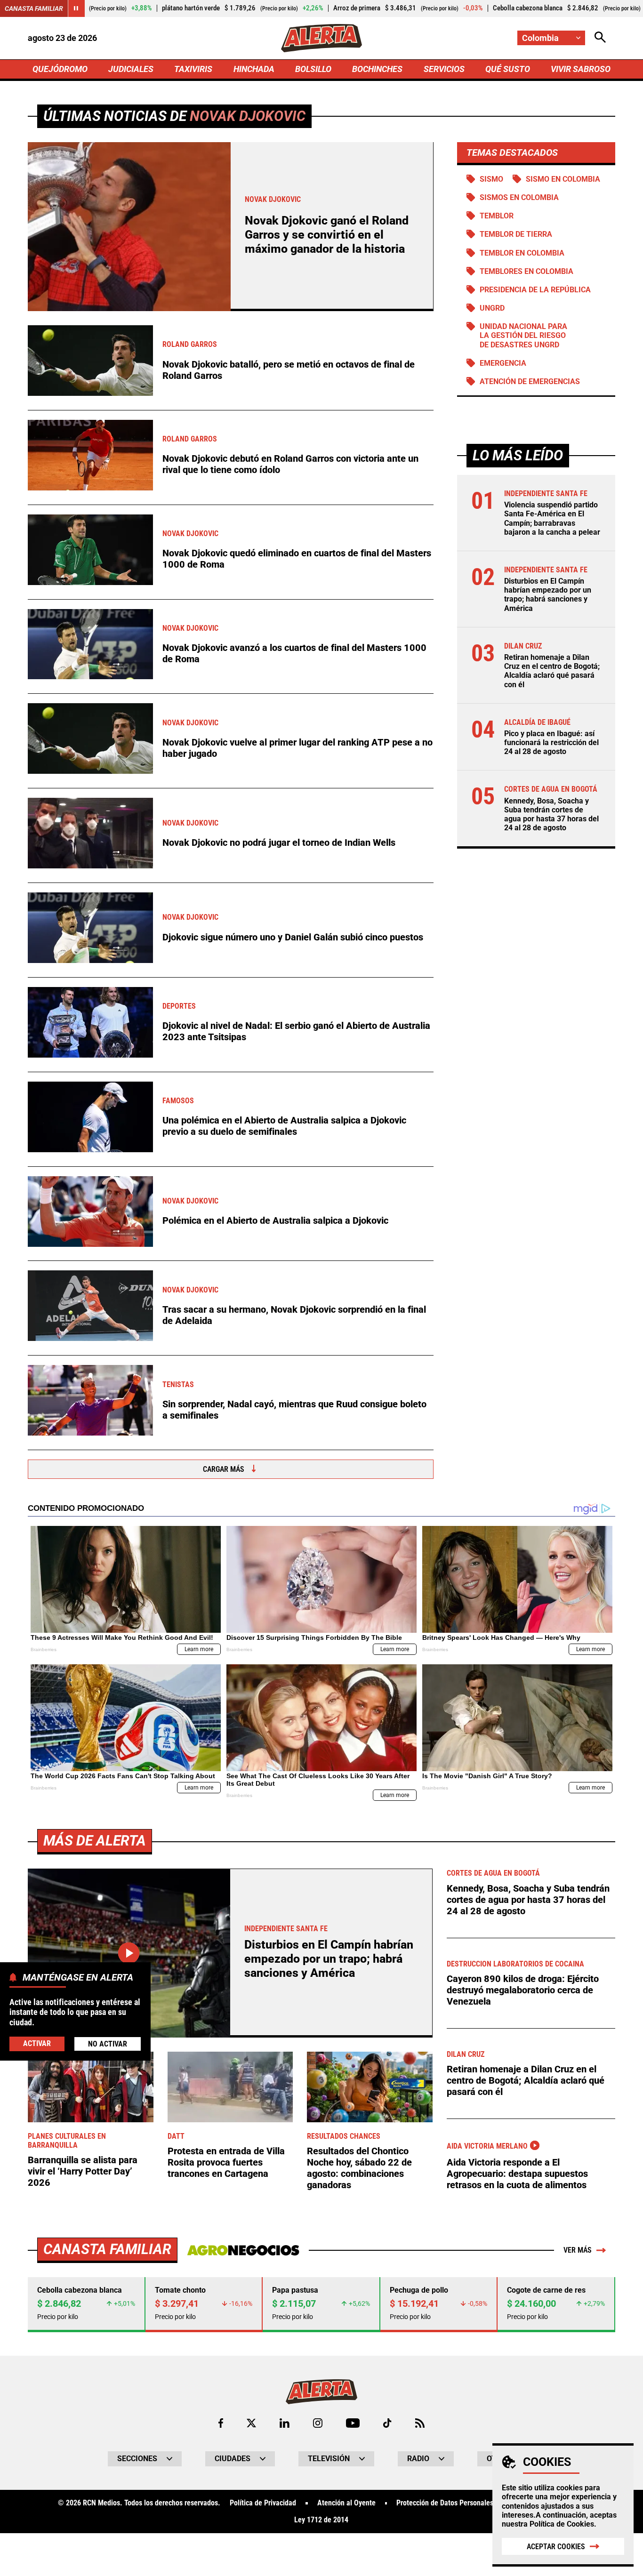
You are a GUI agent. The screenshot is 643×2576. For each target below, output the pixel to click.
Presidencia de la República (535, 290)
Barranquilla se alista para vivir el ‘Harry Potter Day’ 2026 (83, 2171)
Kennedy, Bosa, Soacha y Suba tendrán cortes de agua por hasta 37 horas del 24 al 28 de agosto (551, 815)
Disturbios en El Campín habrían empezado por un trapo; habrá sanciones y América (548, 595)
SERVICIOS (444, 69)
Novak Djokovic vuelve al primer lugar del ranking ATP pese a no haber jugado (297, 748)
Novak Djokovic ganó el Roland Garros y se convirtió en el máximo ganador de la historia (327, 235)
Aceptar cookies (556, 2547)
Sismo (491, 179)
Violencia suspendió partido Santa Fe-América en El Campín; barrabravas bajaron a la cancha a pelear (552, 518)
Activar (37, 2043)
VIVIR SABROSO (581, 69)
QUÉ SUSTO (508, 69)
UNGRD (492, 308)
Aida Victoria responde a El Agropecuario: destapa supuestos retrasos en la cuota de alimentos (517, 2174)
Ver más (578, 2250)
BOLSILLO (313, 69)
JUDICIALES (131, 69)
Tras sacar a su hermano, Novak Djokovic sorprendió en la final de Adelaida (294, 1315)
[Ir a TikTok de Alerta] (387, 2423)
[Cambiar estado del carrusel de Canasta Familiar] (76, 8)
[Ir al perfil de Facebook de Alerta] (221, 2423)
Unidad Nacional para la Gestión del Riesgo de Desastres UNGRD (523, 335)
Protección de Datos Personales (445, 2503)
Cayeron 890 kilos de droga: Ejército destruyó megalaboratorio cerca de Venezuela (523, 1990)
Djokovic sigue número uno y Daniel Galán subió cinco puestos (293, 937)
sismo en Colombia (563, 179)
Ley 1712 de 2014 (321, 2520)
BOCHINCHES (377, 69)
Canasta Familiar (34, 8)
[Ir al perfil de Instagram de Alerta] (318, 2423)
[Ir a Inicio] (321, 38)
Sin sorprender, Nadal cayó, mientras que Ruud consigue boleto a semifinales (294, 1410)
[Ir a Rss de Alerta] (420, 2423)
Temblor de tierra (516, 234)
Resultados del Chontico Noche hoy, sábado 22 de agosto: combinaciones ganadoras (359, 2168)
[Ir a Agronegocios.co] (243, 2250)
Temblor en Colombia (522, 253)
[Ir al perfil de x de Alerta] (251, 2423)
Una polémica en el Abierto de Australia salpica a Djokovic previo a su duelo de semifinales (284, 1126)
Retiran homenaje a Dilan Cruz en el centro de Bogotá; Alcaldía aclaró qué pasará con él (552, 671)
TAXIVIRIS (193, 69)
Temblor (497, 216)
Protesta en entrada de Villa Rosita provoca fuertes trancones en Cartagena (226, 2162)
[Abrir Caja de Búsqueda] (600, 38)
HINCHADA (254, 69)
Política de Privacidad (263, 2503)
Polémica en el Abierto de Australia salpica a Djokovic (275, 1220)
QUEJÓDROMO (60, 69)
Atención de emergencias (530, 381)
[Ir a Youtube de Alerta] (353, 2423)
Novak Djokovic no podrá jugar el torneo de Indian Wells (279, 843)
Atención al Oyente (346, 2503)
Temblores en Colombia (526, 271)
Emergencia (503, 363)
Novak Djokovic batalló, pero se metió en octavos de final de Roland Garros (289, 370)
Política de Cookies (562, 2524)
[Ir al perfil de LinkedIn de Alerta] (285, 2423)
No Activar (108, 2044)
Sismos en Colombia (519, 197)
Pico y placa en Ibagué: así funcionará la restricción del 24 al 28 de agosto (551, 742)
